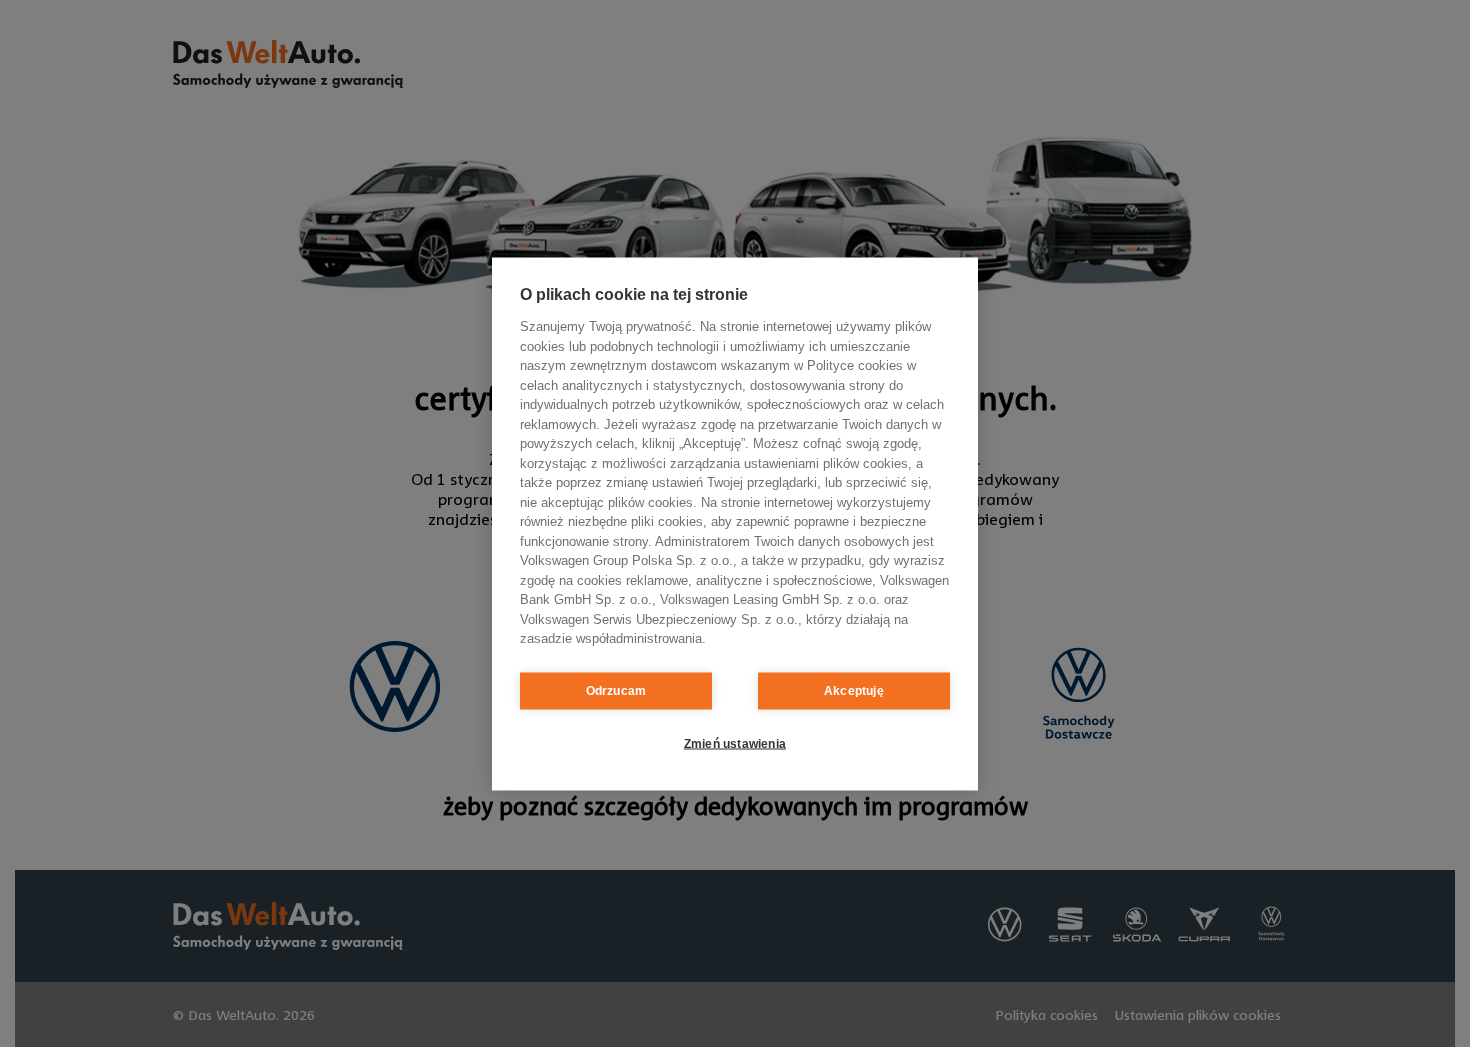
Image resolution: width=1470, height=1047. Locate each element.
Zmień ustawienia (735, 744)
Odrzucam (616, 691)
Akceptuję (854, 691)
